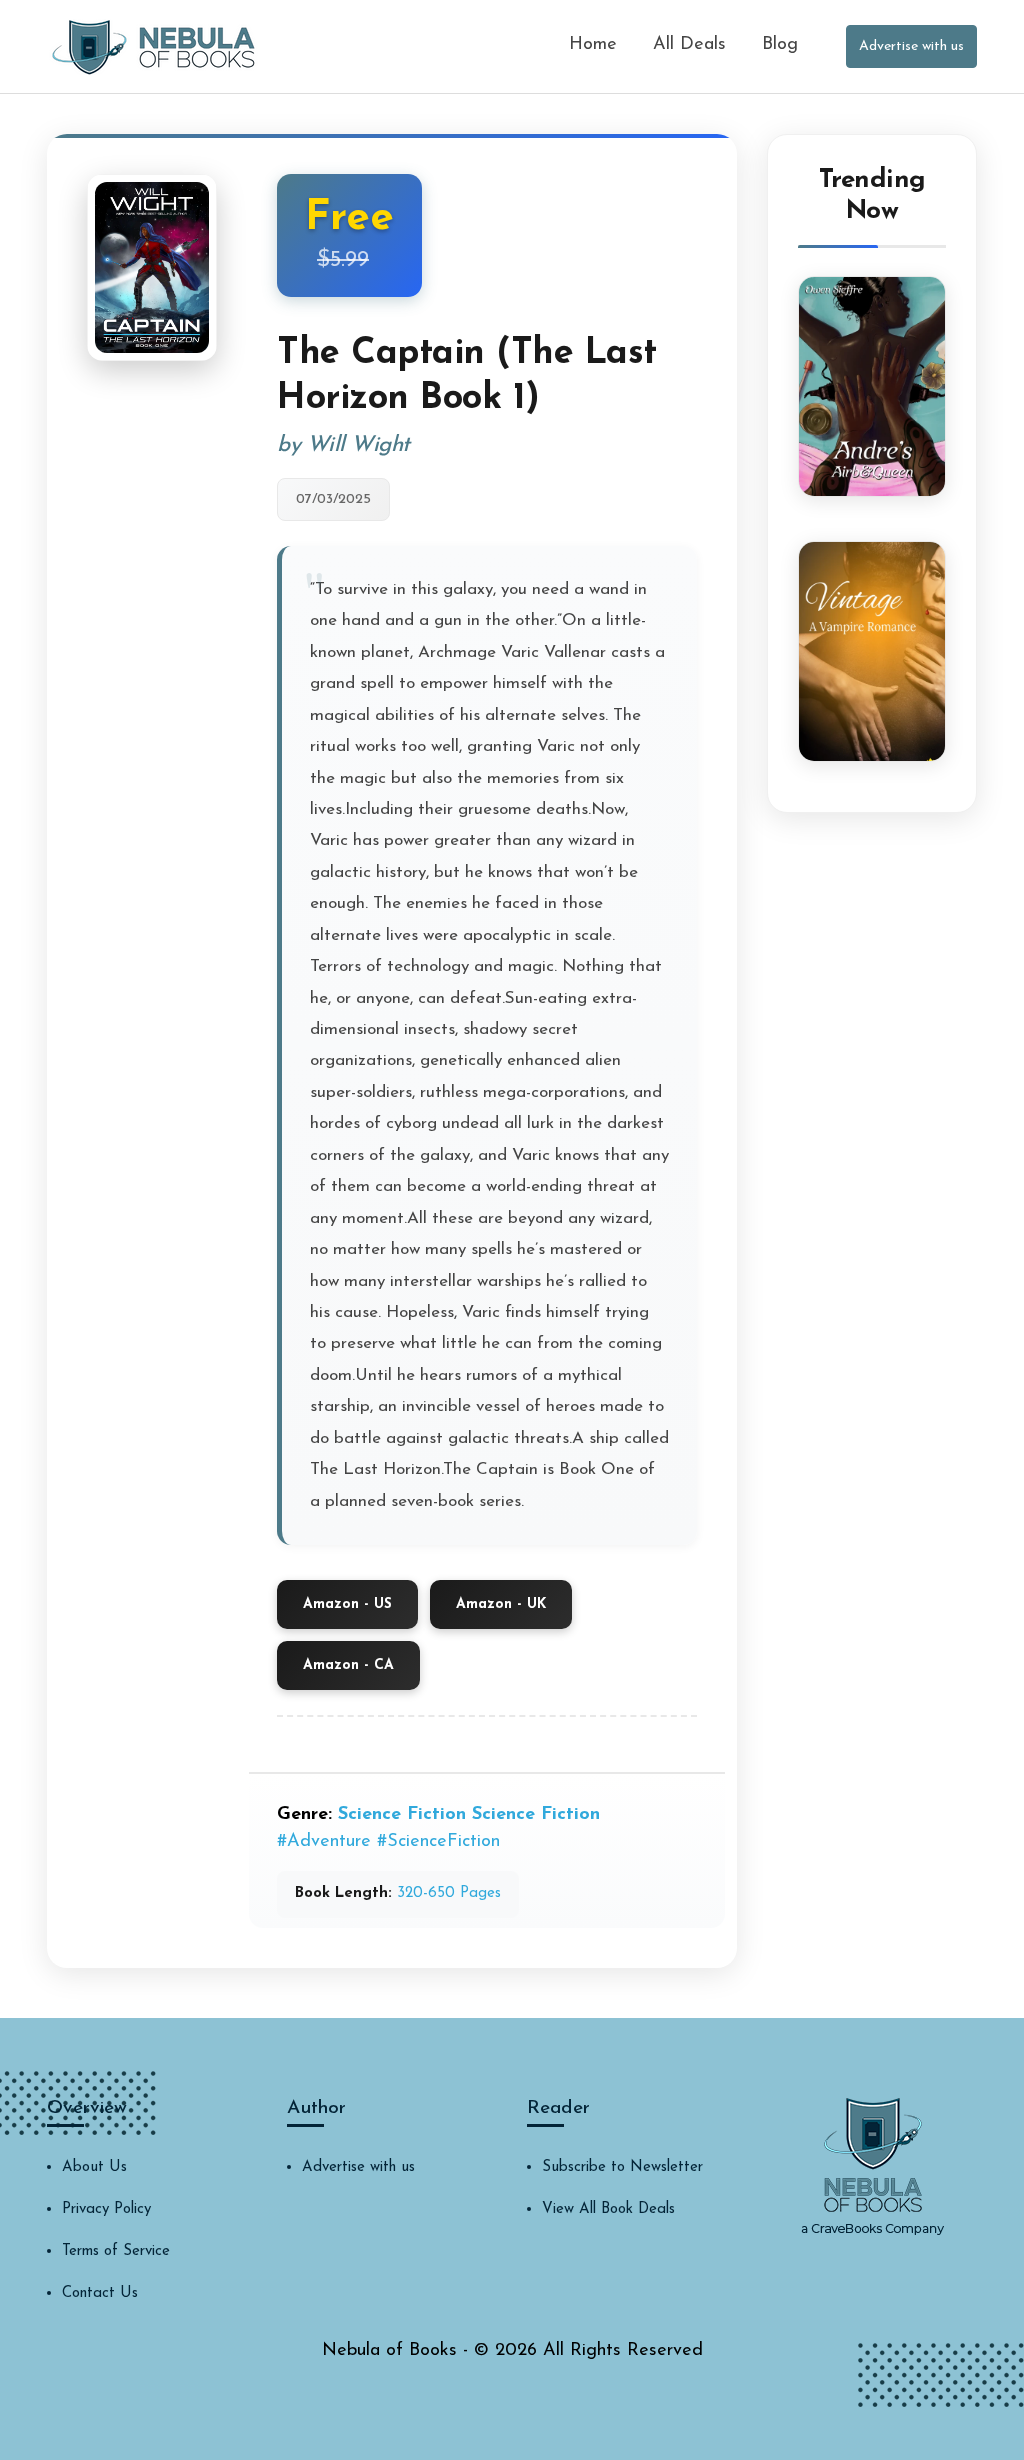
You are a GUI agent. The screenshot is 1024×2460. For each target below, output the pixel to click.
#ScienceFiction (438, 1842)
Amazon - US (347, 1604)
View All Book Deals (608, 2209)
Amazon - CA (348, 1665)
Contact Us (100, 2293)
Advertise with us (911, 46)
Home (593, 45)
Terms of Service (116, 2251)
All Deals (689, 45)
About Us (94, 2167)
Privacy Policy (106, 2209)
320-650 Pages (449, 1893)
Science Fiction (402, 1815)
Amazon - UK (501, 1604)
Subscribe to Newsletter (622, 2167)
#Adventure (324, 1842)
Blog (780, 45)
